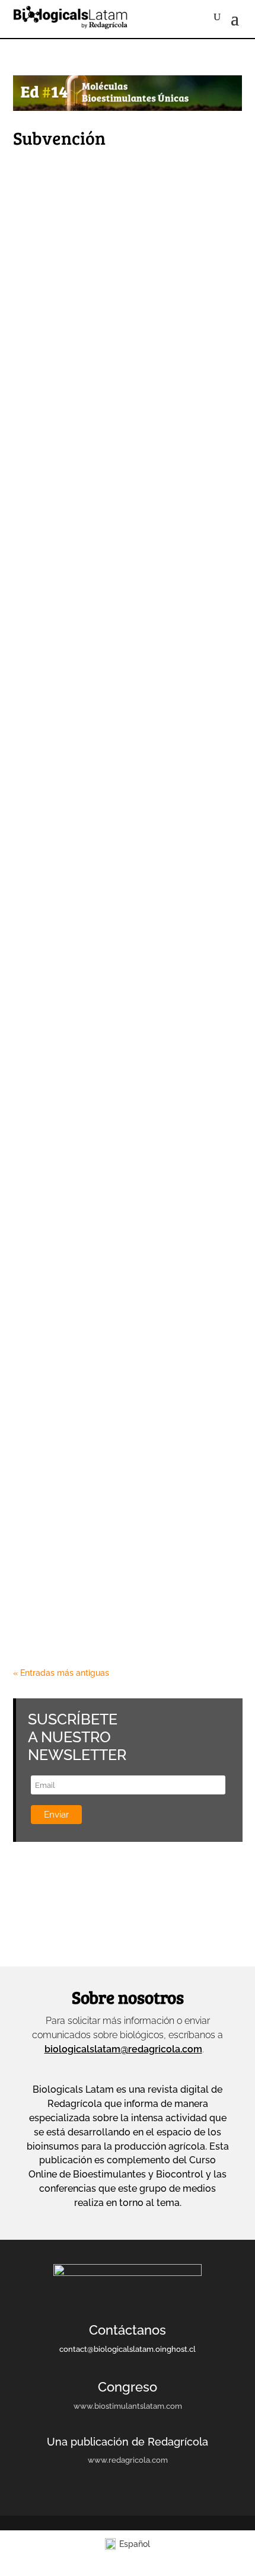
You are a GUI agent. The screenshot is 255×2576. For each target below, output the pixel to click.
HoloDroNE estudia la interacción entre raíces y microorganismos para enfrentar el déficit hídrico (122, 991)
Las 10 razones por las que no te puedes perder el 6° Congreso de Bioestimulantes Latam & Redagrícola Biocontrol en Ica (118, 1287)
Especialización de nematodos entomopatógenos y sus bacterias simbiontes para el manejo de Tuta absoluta (124, 847)
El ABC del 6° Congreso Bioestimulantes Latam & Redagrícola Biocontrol (98, 538)
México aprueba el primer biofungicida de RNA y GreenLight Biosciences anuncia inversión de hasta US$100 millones (124, 256)
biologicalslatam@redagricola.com (123, 2049)
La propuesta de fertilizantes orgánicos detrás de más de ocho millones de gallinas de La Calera (121, 1128)
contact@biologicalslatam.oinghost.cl (128, 2349)
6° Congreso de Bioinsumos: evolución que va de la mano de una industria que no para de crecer (128, 401)
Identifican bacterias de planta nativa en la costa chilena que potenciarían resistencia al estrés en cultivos (122, 1437)
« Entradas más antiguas (61, 1673)
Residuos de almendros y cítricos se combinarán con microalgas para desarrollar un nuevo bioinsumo (121, 1588)
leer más (42, 291)
